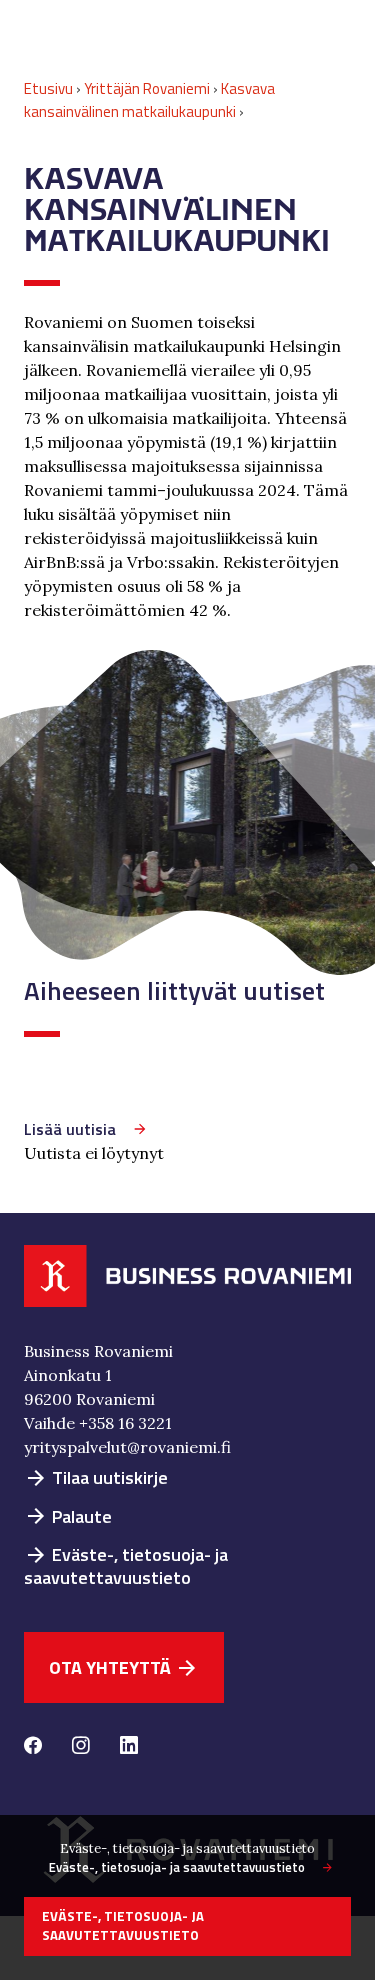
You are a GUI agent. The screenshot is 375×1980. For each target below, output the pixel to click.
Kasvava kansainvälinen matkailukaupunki (149, 100)
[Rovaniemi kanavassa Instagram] (81, 1747)
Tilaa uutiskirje (96, 1477)
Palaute (68, 1516)
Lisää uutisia (70, 1129)
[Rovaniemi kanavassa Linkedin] (129, 1747)
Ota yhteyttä (124, 1667)
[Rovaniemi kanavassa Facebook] (33, 1747)
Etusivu (48, 88)
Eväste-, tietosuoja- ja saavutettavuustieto (126, 1566)
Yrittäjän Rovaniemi (147, 88)
